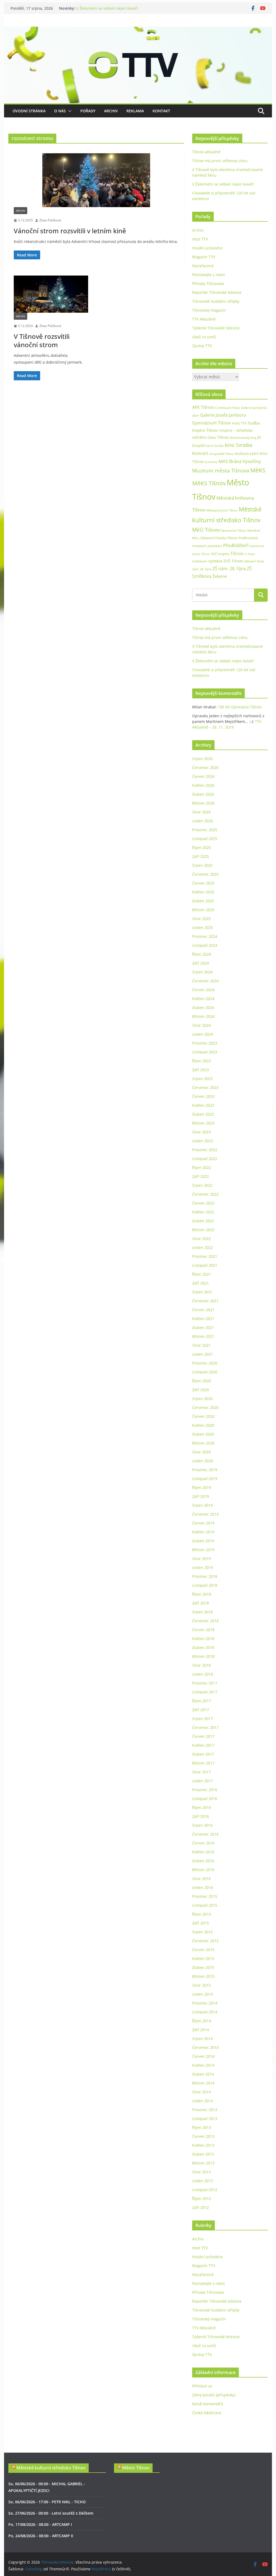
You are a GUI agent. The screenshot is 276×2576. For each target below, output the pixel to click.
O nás (60, 111)
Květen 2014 (203, 2065)
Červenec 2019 (205, 1514)
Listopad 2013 (205, 2119)
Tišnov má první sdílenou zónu (220, 161)
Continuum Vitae (227, 408)
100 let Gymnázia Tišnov (240, 707)
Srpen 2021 (202, 1292)
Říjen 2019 (202, 1487)
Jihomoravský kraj (243, 438)
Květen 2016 (203, 1852)
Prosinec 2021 (205, 1256)
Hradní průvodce (207, 248)
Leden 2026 (203, 821)
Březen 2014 (203, 2083)
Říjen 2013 (202, 2127)
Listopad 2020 (205, 1372)
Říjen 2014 (202, 2021)
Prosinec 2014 (205, 2003)
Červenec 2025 (205, 874)
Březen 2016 (203, 1870)
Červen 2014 (203, 2056)
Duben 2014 (203, 2074)
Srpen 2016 (202, 1825)
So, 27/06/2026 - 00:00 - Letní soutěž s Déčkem (51, 2513)
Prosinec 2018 (205, 1576)
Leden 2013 (203, 2181)
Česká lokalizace (207, 2413)
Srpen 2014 (202, 2039)
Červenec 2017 (205, 1727)
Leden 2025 (203, 927)
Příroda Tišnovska (208, 283)
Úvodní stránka (29, 111)
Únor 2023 (201, 1132)
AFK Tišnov (203, 407)
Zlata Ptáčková (50, 220)
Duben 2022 (203, 1221)
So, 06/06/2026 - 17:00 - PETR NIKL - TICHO (47, 2502)
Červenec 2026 (205, 767)
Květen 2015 (203, 1959)
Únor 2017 (201, 1772)
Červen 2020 (203, 1416)
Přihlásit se (202, 2386)
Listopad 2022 (205, 1159)
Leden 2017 (203, 1781)
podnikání (215, 546)
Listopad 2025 (205, 839)
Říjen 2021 (202, 1274)
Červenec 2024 (205, 981)
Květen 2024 (203, 999)
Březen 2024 (203, 1016)
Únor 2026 (201, 812)
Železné (220, 576)
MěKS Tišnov (209, 483)
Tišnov (237, 554)
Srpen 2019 (202, 1505)
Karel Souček (215, 446)
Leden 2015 (203, 1994)
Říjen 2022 (202, 1167)
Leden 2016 (203, 1887)
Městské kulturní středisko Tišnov (51, 2468)
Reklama (135, 111)
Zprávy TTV (202, 346)
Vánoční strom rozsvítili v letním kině (70, 231)
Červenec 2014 (205, 2047)
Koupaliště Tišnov (222, 454)
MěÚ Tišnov (206, 530)
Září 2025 (201, 856)
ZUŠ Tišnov (233, 561)
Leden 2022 (203, 1247)
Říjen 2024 (202, 954)
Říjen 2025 (202, 847)
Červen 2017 (203, 1736)
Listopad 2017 (205, 1692)
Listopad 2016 (205, 1799)
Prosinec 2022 (205, 1150)
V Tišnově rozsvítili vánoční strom (42, 340)
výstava (215, 561)
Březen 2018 (203, 1656)
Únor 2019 (201, 1559)
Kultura (242, 453)
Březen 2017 (203, 1763)
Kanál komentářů (208, 2404)
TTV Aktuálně (204, 319)
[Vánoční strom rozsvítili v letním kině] (96, 180)
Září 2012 (201, 2207)
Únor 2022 (201, 1239)
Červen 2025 (203, 883)
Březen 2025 (203, 910)
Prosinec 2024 (205, 936)
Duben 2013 (203, 2154)
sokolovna (257, 546)
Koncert (200, 453)
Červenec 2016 (205, 1834)
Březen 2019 (203, 1550)
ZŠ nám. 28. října (229, 569)
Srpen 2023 (202, 1079)
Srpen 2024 (202, 972)
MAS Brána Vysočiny (240, 461)
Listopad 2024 (205, 945)
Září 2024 (201, 963)
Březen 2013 (203, 2163)
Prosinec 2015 (205, 1896)
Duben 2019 (203, 1541)
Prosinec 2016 (205, 1790)
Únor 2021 (201, 1345)
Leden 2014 (203, 2101)
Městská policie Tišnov (222, 510)
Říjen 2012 (202, 2199)
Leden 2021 (203, 1354)
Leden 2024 (203, 1034)
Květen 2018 (203, 1639)
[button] (69, 111)
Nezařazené (203, 266)
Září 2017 (201, 1710)
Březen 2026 (203, 803)
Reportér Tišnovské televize (217, 292)
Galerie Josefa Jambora (223, 415)
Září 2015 (201, 1923)
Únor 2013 (201, 2172)
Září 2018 (201, 1603)
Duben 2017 (203, 1754)
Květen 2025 (203, 892)
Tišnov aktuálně (206, 152)
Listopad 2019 (205, 1479)
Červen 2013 (203, 2136)
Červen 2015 (203, 1950)
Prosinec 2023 (205, 1043)
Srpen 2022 (202, 1185)
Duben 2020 (203, 1434)
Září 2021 (201, 1283)
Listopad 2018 (205, 1585)
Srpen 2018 (202, 1612)
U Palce (250, 554)
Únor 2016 (201, 1879)
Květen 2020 (203, 1425)
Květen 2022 (203, 1212)
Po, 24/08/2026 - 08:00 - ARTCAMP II (41, 2536)
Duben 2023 (203, 1114)
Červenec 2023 (205, 1087)
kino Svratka (239, 445)
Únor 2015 (201, 1985)
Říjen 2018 (202, 1594)
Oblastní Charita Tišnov (219, 538)
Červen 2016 (203, 1843)
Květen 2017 (203, 1745)
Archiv (111, 111)
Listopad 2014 (205, 2012)
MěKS (258, 470)
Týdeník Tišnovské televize (216, 328)
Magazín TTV (204, 257)
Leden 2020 (203, 1461)
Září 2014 (201, 2030)
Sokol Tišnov (201, 554)
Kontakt (161, 111)
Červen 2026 (203, 776)
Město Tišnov (136, 2468)
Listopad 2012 (205, 2190)
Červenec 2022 (205, 1194)
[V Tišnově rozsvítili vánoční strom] (51, 294)
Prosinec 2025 (205, 830)
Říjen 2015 (202, 1914)
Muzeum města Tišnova (221, 470)
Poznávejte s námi (208, 275)
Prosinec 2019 (205, 1470)
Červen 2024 (203, 990)
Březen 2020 (203, 1443)
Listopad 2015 (205, 1905)
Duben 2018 (203, 1647)
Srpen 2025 (202, 865)
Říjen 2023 (202, 1061)
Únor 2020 (201, 1452)
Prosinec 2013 (205, 2110)
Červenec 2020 (205, 1407)
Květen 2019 (203, 1532)
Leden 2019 (203, 1567)
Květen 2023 (203, 1105)
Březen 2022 (203, 1230)
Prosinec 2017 (205, 1683)
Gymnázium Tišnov (212, 423)
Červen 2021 (203, 1310)
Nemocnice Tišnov (234, 530)
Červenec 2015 (205, 1941)
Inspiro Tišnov (205, 430)
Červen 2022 (203, 1203)
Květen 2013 (203, 2145)
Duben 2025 (203, 901)
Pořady (88, 111)
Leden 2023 (203, 1141)
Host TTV (200, 239)
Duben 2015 (203, 1967)
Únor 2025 (201, 919)
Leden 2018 (203, 1674)
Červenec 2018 (205, 1621)
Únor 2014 (201, 2092)
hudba (254, 423)
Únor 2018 (201, 1665)
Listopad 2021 (205, 1265)
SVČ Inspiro (220, 554)
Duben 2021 (203, 1327)
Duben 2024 (203, 1007)
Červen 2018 (203, 1630)
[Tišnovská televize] (138, 30)
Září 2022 (201, 1176)
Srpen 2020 (202, 1399)
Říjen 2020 (202, 1381)
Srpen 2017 (202, 1719)
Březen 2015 (203, 1976)
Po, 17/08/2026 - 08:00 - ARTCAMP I (40, 2524)
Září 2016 (201, 1816)
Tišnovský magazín (209, 310)
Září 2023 (201, 1070)
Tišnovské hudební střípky (216, 301)
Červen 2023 (203, 1096)
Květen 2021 (203, 1319)
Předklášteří (236, 545)
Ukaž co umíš (204, 337)
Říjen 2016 (202, 1807)
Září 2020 (201, 1390)
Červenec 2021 (205, 1301)
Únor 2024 (201, 1025)
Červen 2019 (203, 1523)
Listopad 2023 (205, 1052)
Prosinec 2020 (205, 1363)
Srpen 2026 (202, 759)
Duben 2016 (203, 1861)
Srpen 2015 (202, 1932)
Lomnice (211, 462)
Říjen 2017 (202, 1701)
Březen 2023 (203, 1123)
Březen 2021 (203, 1336)
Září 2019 (201, 1496)
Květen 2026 (203, 785)
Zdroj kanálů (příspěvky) (214, 2395)
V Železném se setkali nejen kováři (107, 8)
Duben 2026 (203, 794)
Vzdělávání (200, 561)
